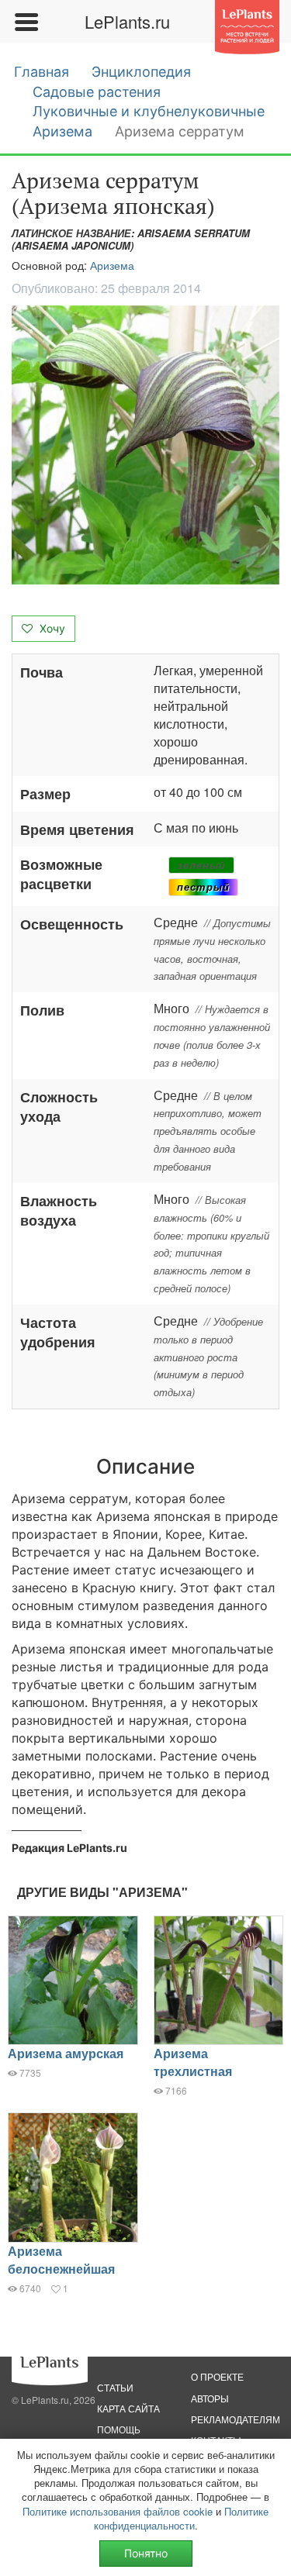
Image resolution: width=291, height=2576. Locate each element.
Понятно (146, 2553)
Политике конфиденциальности (182, 2518)
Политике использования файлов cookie (118, 2511)
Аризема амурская (66, 2053)
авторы (210, 2398)
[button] (145, 445)
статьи (115, 2387)
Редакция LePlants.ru (69, 1848)
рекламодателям (236, 2419)
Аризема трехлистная (193, 2062)
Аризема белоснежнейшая (61, 2260)
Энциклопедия (141, 72)
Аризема (62, 131)
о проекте (217, 2376)
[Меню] (26, 22)
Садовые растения (97, 92)
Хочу (51, 628)
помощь (119, 2429)
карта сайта (128, 2408)
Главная (42, 72)
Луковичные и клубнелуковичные (149, 111)
